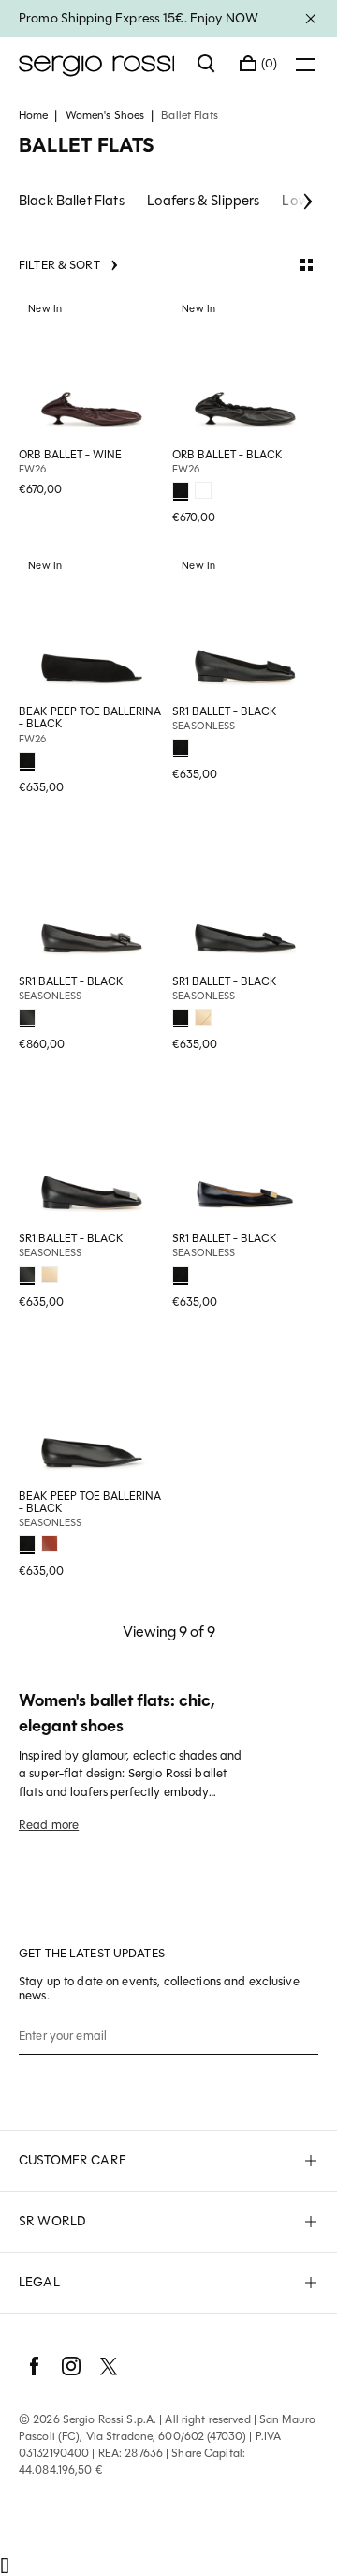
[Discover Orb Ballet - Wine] (92, 368)
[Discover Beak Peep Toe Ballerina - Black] (92, 625)
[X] (109, 2366)
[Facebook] (34, 2366)
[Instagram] (71, 2366)
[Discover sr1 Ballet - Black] (245, 625)
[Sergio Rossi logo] (99, 64)
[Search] (207, 64)
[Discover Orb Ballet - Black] (245, 368)
